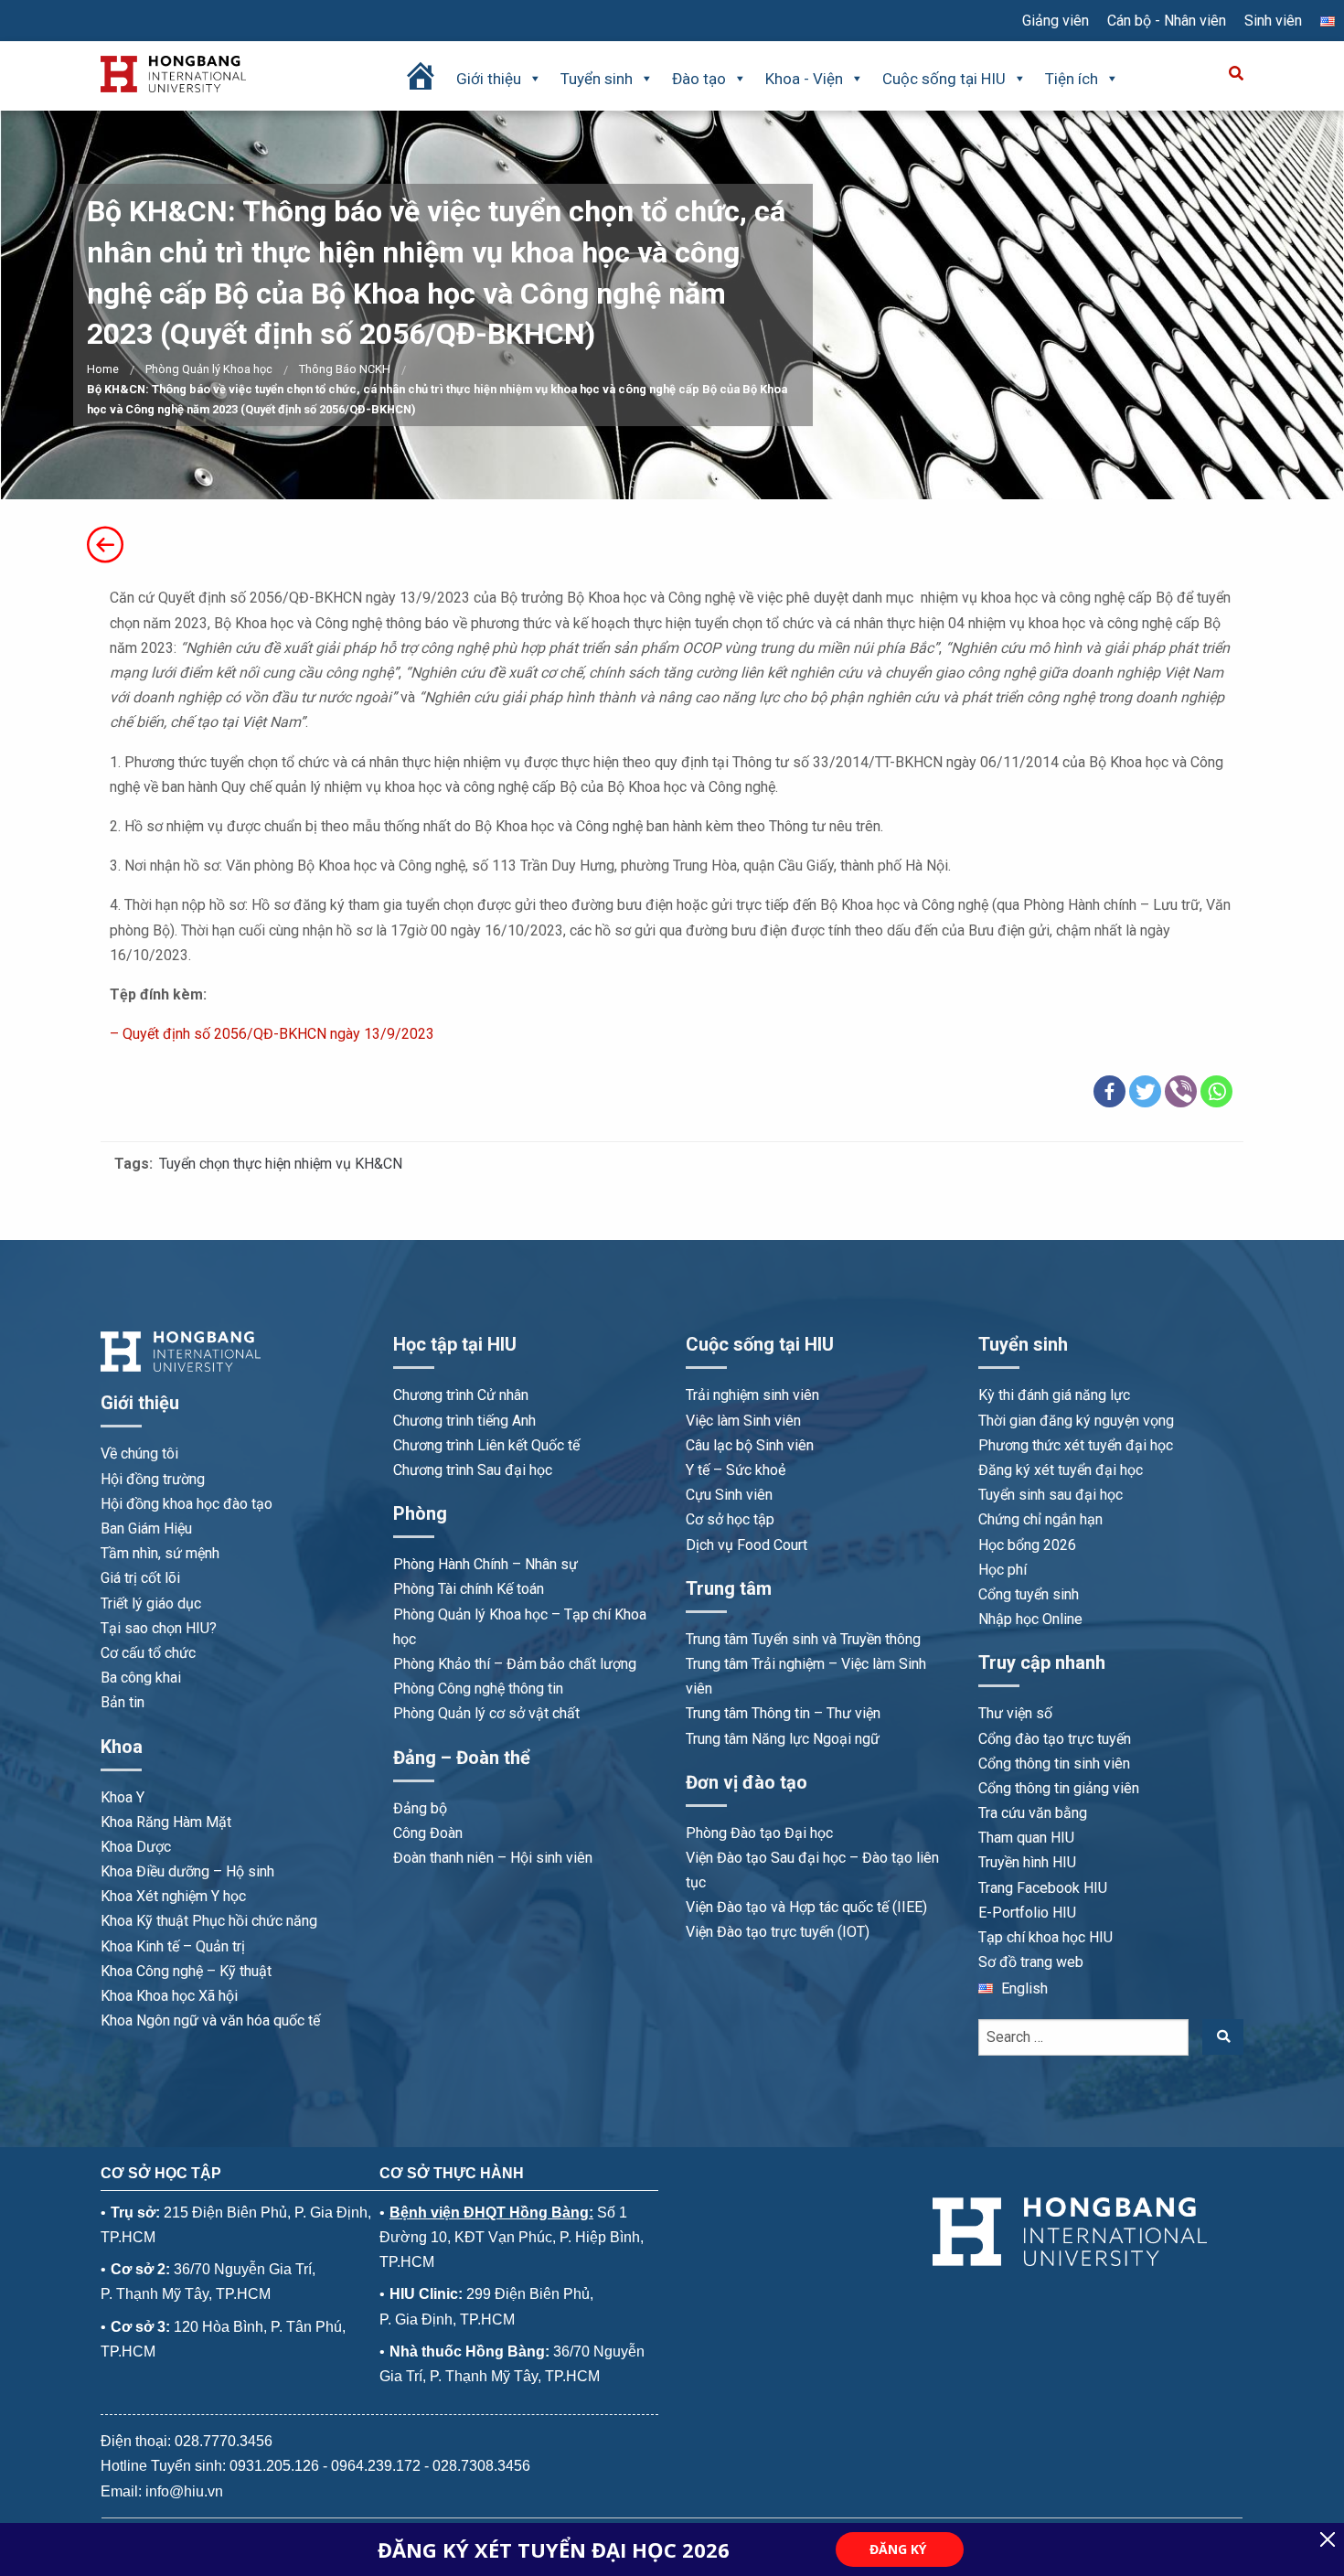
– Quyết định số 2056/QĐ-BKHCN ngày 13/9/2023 (272, 1034)
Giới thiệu (489, 79)
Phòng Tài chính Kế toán (469, 1589)
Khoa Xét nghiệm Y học (173, 1896)
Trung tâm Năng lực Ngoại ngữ (783, 1739)
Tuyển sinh (597, 79)
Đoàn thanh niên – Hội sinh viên (493, 1858)
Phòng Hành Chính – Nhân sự (485, 1564)
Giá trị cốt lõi (140, 1578)
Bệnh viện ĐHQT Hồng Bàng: (491, 2213)
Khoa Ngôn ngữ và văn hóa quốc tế (210, 2020)
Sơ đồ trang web (1031, 1962)
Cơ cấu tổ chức (148, 1653)
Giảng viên (1056, 21)
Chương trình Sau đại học (473, 1470)
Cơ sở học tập (730, 1519)
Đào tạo (699, 79)
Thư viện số (1015, 1713)
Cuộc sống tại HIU (944, 79)
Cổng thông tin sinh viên (1054, 1764)
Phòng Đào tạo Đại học (759, 1833)
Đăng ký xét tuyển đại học (1061, 1470)
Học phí (1003, 1570)
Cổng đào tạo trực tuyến (1055, 1739)
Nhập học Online (1030, 1619)
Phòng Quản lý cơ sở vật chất (486, 1713)
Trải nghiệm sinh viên (752, 1395)
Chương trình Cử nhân (461, 1395)
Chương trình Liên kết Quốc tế (486, 1445)
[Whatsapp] (1216, 1091)
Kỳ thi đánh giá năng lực (1054, 1395)
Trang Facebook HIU (1043, 1888)
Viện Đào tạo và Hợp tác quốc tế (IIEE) (806, 1907)
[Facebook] (1109, 1091)
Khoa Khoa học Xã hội (169, 1996)
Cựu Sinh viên (729, 1495)
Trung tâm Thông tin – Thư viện (783, 1713)
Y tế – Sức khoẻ (736, 1470)
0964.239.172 (376, 2466)
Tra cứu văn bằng (1033, 1813)
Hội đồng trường (153, 1479)
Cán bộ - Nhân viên (1167, 21)
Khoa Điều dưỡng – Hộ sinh (187, 1871)
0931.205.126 (274, 2466)
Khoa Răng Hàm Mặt (166, 1822)
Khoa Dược (136, 1847)
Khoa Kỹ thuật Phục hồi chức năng (209, 1921)
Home (103, 369)
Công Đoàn (428, 1833)
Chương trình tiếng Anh (464, 1421)
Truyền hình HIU (1027, 1862)
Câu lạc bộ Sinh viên (750, 1445)
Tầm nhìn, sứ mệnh (160, 1553)
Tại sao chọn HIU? (159, 1628)
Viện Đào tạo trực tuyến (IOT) (778, 1932)
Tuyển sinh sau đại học (1051, 1495)
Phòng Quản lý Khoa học (209, 369)
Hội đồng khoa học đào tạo (187, 1504)
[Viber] (1181, 1091)
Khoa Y (123, 1797)
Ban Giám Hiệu (146, 1528)
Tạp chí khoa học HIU (1045, 1937)
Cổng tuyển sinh (1029, 1594)
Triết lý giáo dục (151, 1603)
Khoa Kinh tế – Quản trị (173, 1946)
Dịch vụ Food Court (747, 1545)
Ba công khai (141, 1678)
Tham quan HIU (1026, 1838)
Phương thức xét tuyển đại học (1076, 1445)
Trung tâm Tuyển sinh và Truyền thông (803, 1639)
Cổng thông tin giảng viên (1059, 1788)
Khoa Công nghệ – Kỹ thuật (186, 1971)
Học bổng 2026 (1027, 1545)
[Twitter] (1145, 1091)
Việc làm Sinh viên (743, 1421)
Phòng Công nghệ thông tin (478, 1689)
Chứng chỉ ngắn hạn (1040, 1519)
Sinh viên (1273, 21)
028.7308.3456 (481, 2466)
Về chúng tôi (139, 1454)
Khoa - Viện (804, 79)
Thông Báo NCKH (345, 369)
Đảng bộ (420, 1808)
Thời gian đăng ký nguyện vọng (1076, 1421)
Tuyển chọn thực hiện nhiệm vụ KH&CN (281, 1164)
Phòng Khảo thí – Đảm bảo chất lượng (515, 1664)
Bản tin (123, 1702)
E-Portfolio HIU (1027, 1913)
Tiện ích (1072, 79)
